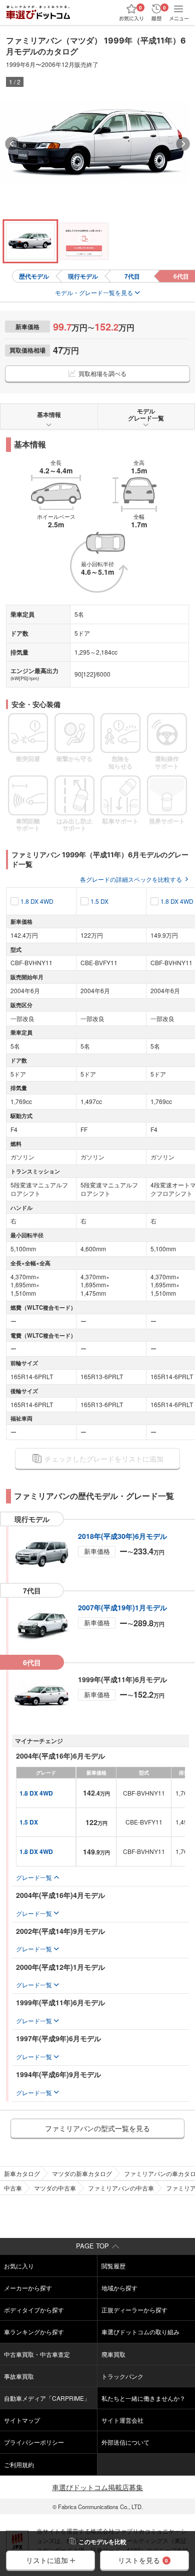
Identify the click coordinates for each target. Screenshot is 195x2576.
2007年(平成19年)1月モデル (122, 1607)
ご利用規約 (19, 2464)
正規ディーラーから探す (134, 2310)
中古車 (13, 2188)
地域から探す (119, 2288)
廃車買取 (113, 2354)
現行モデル (83, 276)
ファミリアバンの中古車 (121, 2188)
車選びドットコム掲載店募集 (97, 2487)
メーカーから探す (28, 2288)
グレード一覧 (34, 1877)
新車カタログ (22, 2173)
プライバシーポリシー (34, 2442)
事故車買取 (19, 2376)
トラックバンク (122, 2376)
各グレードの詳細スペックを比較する (131, 879)
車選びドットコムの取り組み (140, 2332)
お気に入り (19, 2266)
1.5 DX (99, 901)
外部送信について (125, 2442)
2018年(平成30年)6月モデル (122, 1536)
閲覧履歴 (113, 2266)
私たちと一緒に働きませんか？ (143, 2398)
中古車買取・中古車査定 (37, 2354)
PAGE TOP (92, 2246)
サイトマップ (22, 2420)
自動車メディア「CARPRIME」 (47, 2398)
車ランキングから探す (34, 2332)
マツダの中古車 (55, 2188)
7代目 (132, 276)
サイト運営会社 (122, 2420)
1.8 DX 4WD (37, 901)
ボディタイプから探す (34, 2310)
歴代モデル (34, 276)
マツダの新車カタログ (82, 2173)
